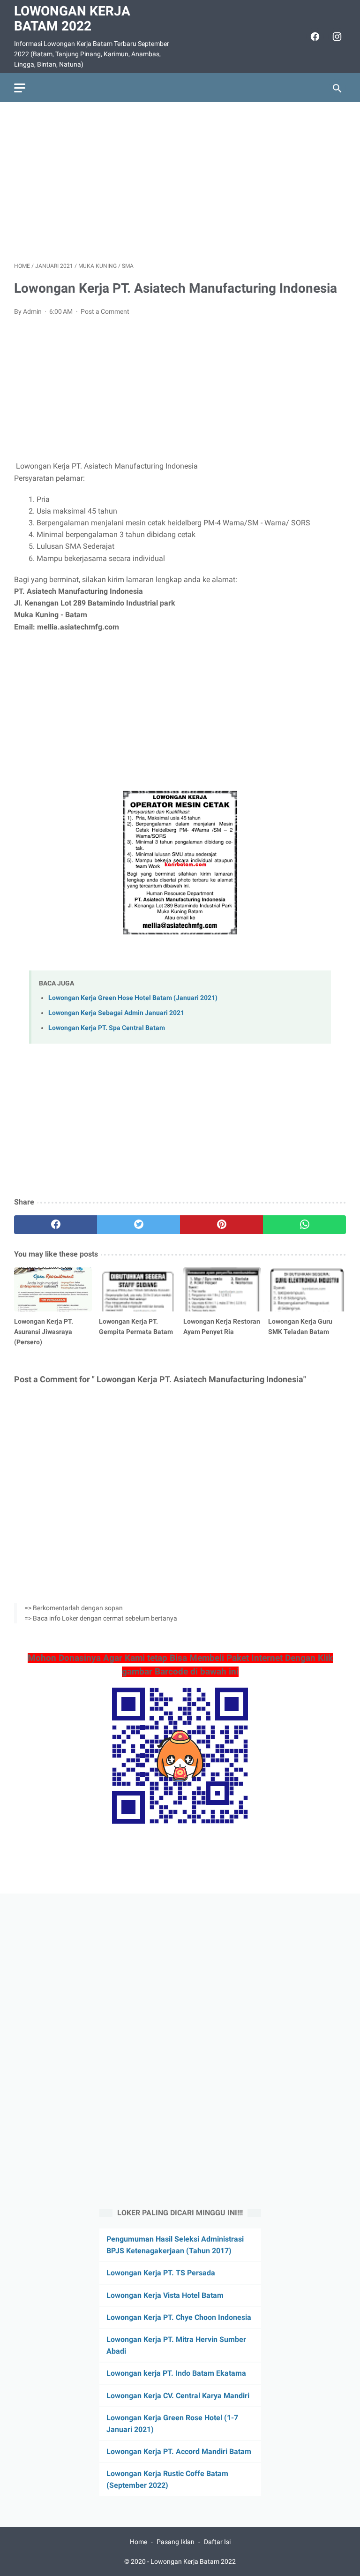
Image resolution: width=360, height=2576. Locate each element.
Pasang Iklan (176, 2542)
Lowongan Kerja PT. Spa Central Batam (107, 1028)
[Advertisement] (180, 182)
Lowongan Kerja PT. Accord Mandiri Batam (179, 2451)
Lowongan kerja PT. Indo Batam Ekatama (176, 2373)
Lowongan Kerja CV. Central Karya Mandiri (178, 2396)
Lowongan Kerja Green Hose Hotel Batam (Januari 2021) (133, 998)
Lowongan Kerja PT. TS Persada (161, 2273)
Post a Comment (105, 311)
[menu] (20, 88)
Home (139, 2542)
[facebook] (314, 37)
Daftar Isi (217, 2542)
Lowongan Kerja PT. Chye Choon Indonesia (179, 2317)
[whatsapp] (304, 1225)
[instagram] (336, 37)
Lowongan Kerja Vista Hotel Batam (165, 2295)
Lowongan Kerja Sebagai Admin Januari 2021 (116, 1013)
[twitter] (139, 1225)
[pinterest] (221, 1225)
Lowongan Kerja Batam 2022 (72, 19)
